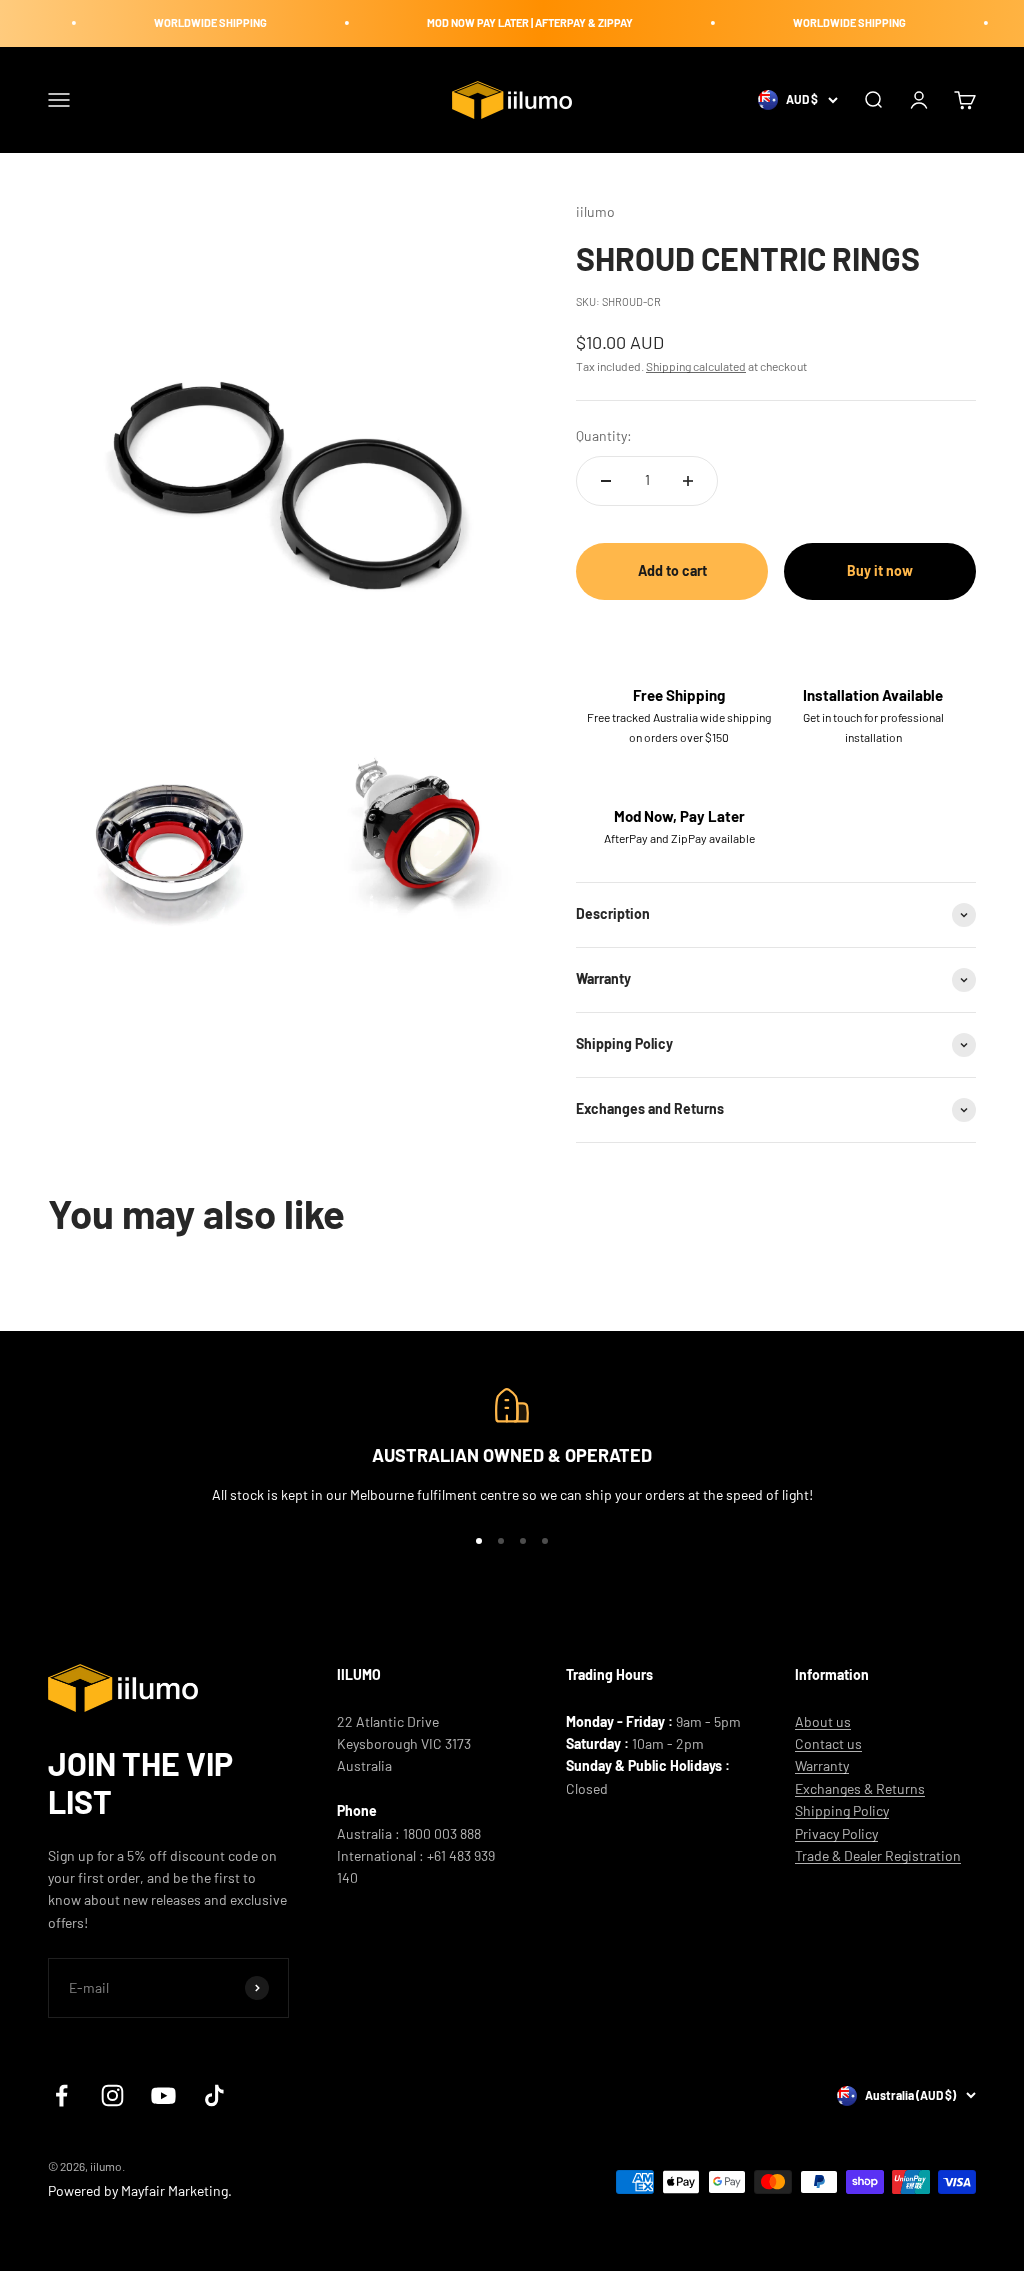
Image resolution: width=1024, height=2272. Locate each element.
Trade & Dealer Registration (878, 1855)
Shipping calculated (696, 366)
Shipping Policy (842, 1810)
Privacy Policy (836, 1833)
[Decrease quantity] (606, 481)
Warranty (822, 1765)
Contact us (828, 1743)
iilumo (595, 211)
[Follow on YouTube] (163, 2095)
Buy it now (880, 570)
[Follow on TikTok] (214, 2095)
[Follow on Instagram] (112, 2095)
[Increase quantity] (688, 481)
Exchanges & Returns (860, 1788)
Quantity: (604, 435)
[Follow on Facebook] (61, 2095)
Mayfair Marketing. (176, 2190)
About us (823, 1721)
